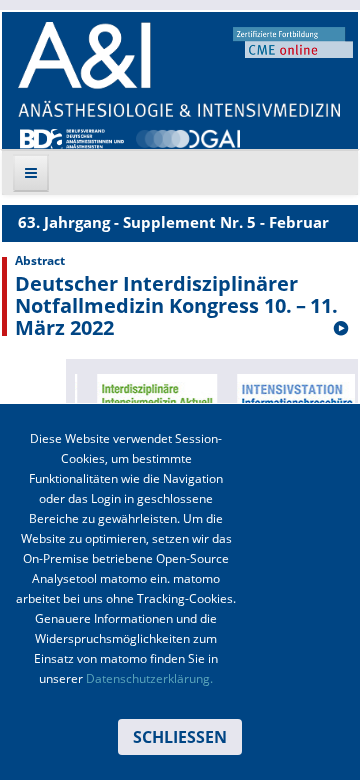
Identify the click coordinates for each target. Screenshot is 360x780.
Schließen (180, 737)
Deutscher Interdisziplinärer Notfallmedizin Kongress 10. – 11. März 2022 (176, 306)
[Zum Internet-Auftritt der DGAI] (188, 137)
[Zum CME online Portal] (293, 41)
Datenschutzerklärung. (149, 678)
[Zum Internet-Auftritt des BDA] (72, 137)
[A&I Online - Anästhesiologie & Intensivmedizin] (179, 69)
